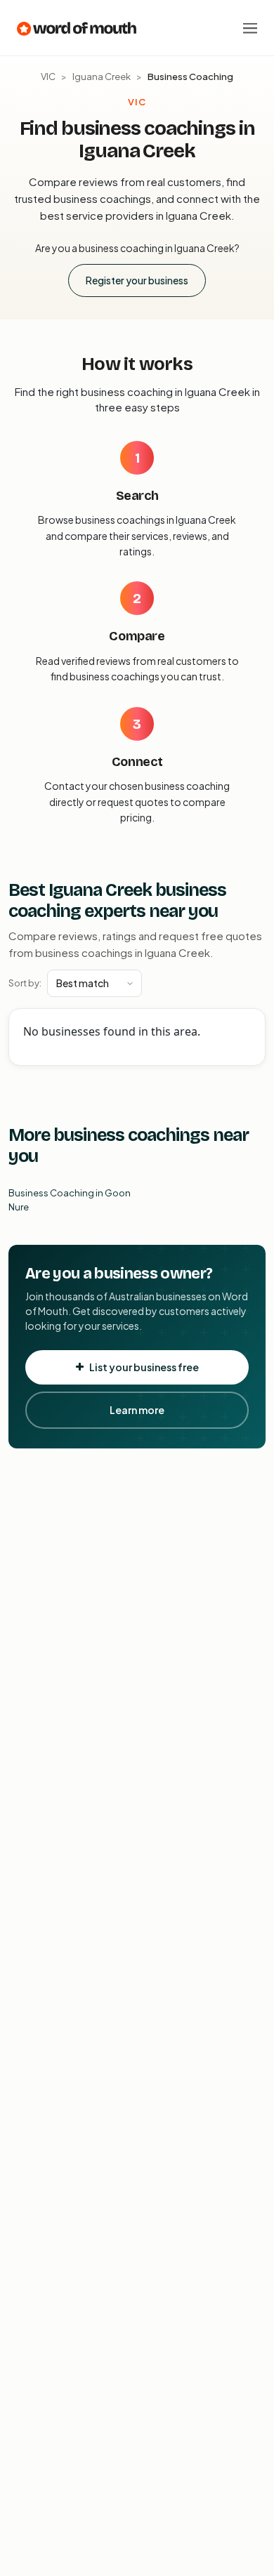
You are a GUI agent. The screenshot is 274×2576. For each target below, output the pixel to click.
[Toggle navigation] (250, 28)
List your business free (144, 1367)
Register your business (137, 280)
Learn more (137, 1410)
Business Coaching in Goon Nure (70, 1200)
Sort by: (25, 983)
